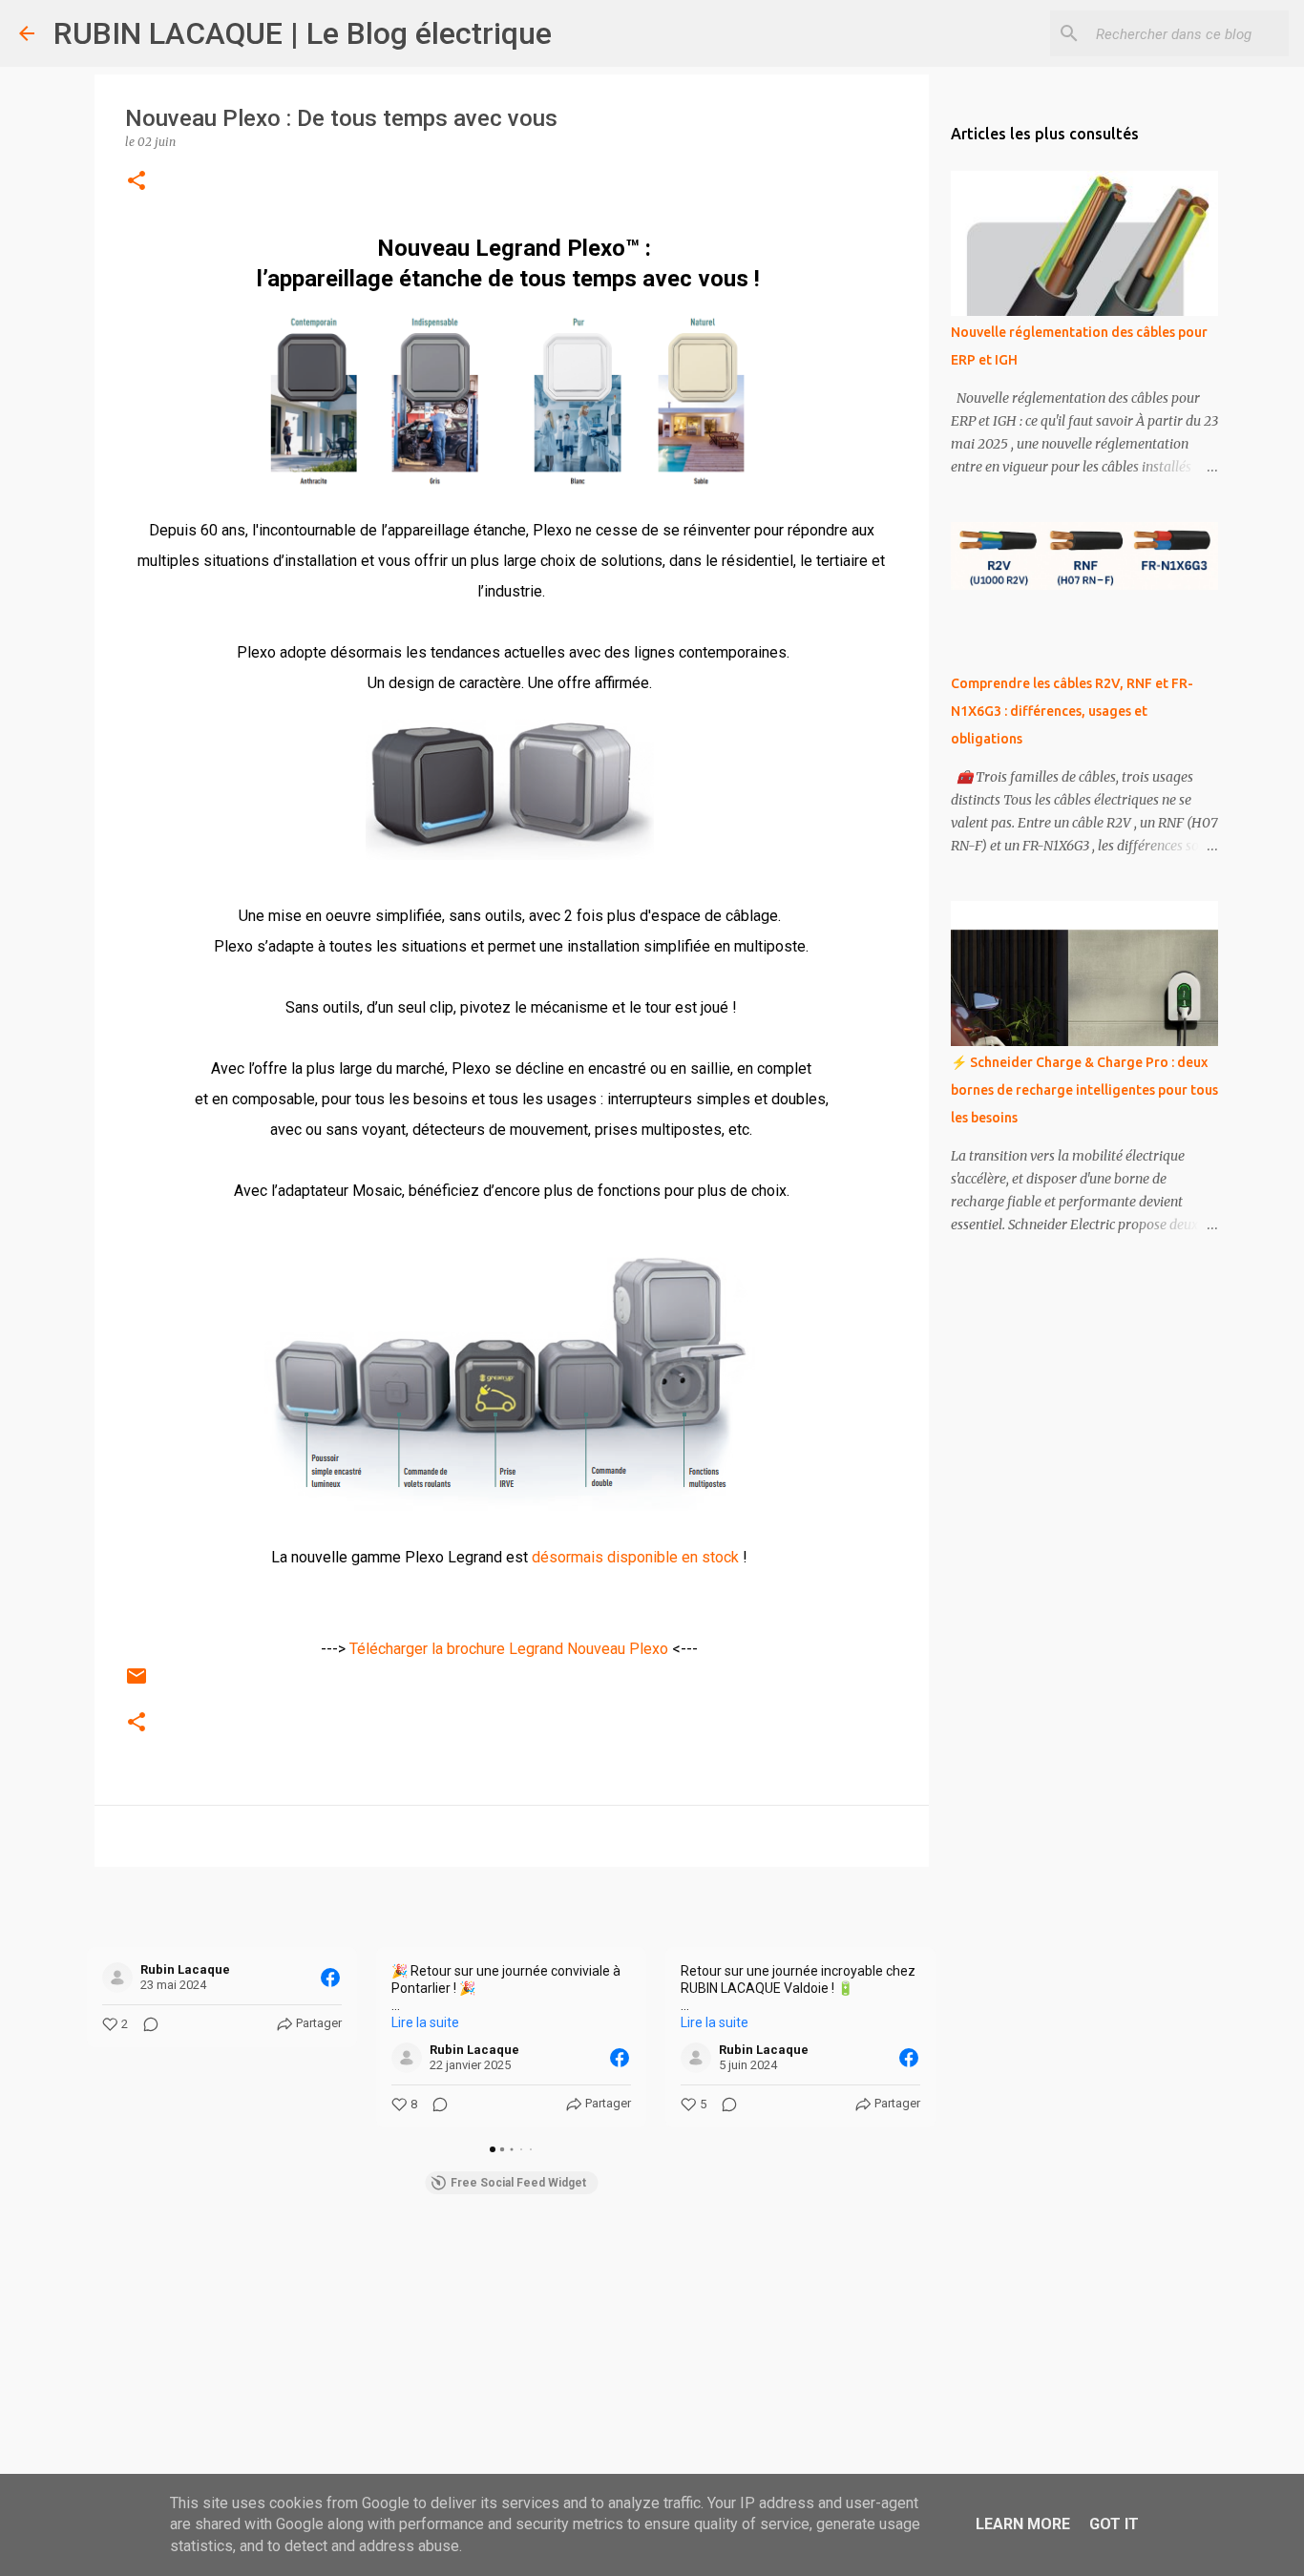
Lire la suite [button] (425, 2022)
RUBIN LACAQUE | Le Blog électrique (303, 33)
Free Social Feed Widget (518, 2183)
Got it (1114, 2524)
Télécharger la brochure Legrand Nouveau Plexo (509, 1649)
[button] (137, 182)
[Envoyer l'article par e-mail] (137, 1684)
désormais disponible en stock (635, 1557)
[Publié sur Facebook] (330, 1978)
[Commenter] (145, 2024)
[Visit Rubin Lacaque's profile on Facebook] (117, 1978)
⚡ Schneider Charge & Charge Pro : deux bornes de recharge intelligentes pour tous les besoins (1084, 1090)
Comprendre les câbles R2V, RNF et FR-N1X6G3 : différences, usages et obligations (1072, 711)
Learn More (1023, 2524)
